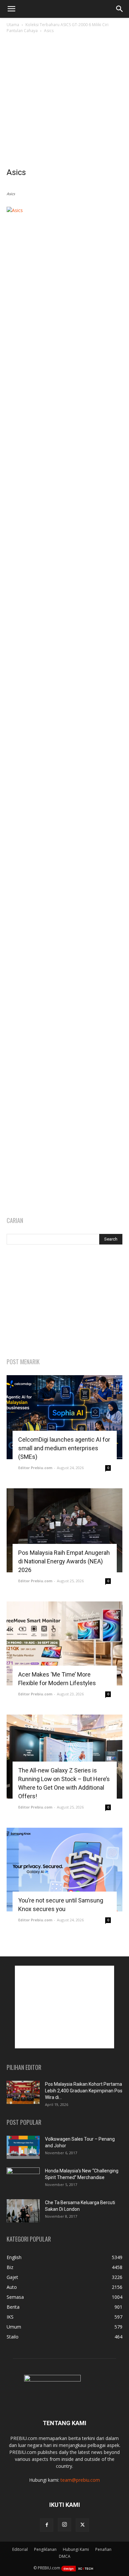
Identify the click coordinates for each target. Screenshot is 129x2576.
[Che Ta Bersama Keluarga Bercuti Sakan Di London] (23, 2211)
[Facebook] (47, 2525)
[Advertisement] (64, 102)
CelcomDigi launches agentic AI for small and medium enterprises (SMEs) (64, 1448)
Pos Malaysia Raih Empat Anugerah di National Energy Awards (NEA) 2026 (64, 1561)
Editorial (20, 2549)
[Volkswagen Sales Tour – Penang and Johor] (23, 2147)
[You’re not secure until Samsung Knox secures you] (64, 1870)
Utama (13, 25)
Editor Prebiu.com (35, 1468)
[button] (11, 9)
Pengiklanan (45, 2549)
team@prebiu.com (80, 2480)
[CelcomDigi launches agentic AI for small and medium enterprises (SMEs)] (64, 1417)
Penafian (103, 2549)
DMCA (65, 2556)
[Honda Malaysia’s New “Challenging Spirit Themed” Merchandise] (23, 2179)
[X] (82, 2525)
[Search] (120, 9)
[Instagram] (64, 2525)
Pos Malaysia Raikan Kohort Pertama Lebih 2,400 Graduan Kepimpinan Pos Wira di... (84, 2091)
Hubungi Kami (76, 2549)
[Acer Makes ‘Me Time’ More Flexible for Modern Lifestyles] (64, 1643)
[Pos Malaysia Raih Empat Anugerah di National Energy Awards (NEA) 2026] (64, 1530)
